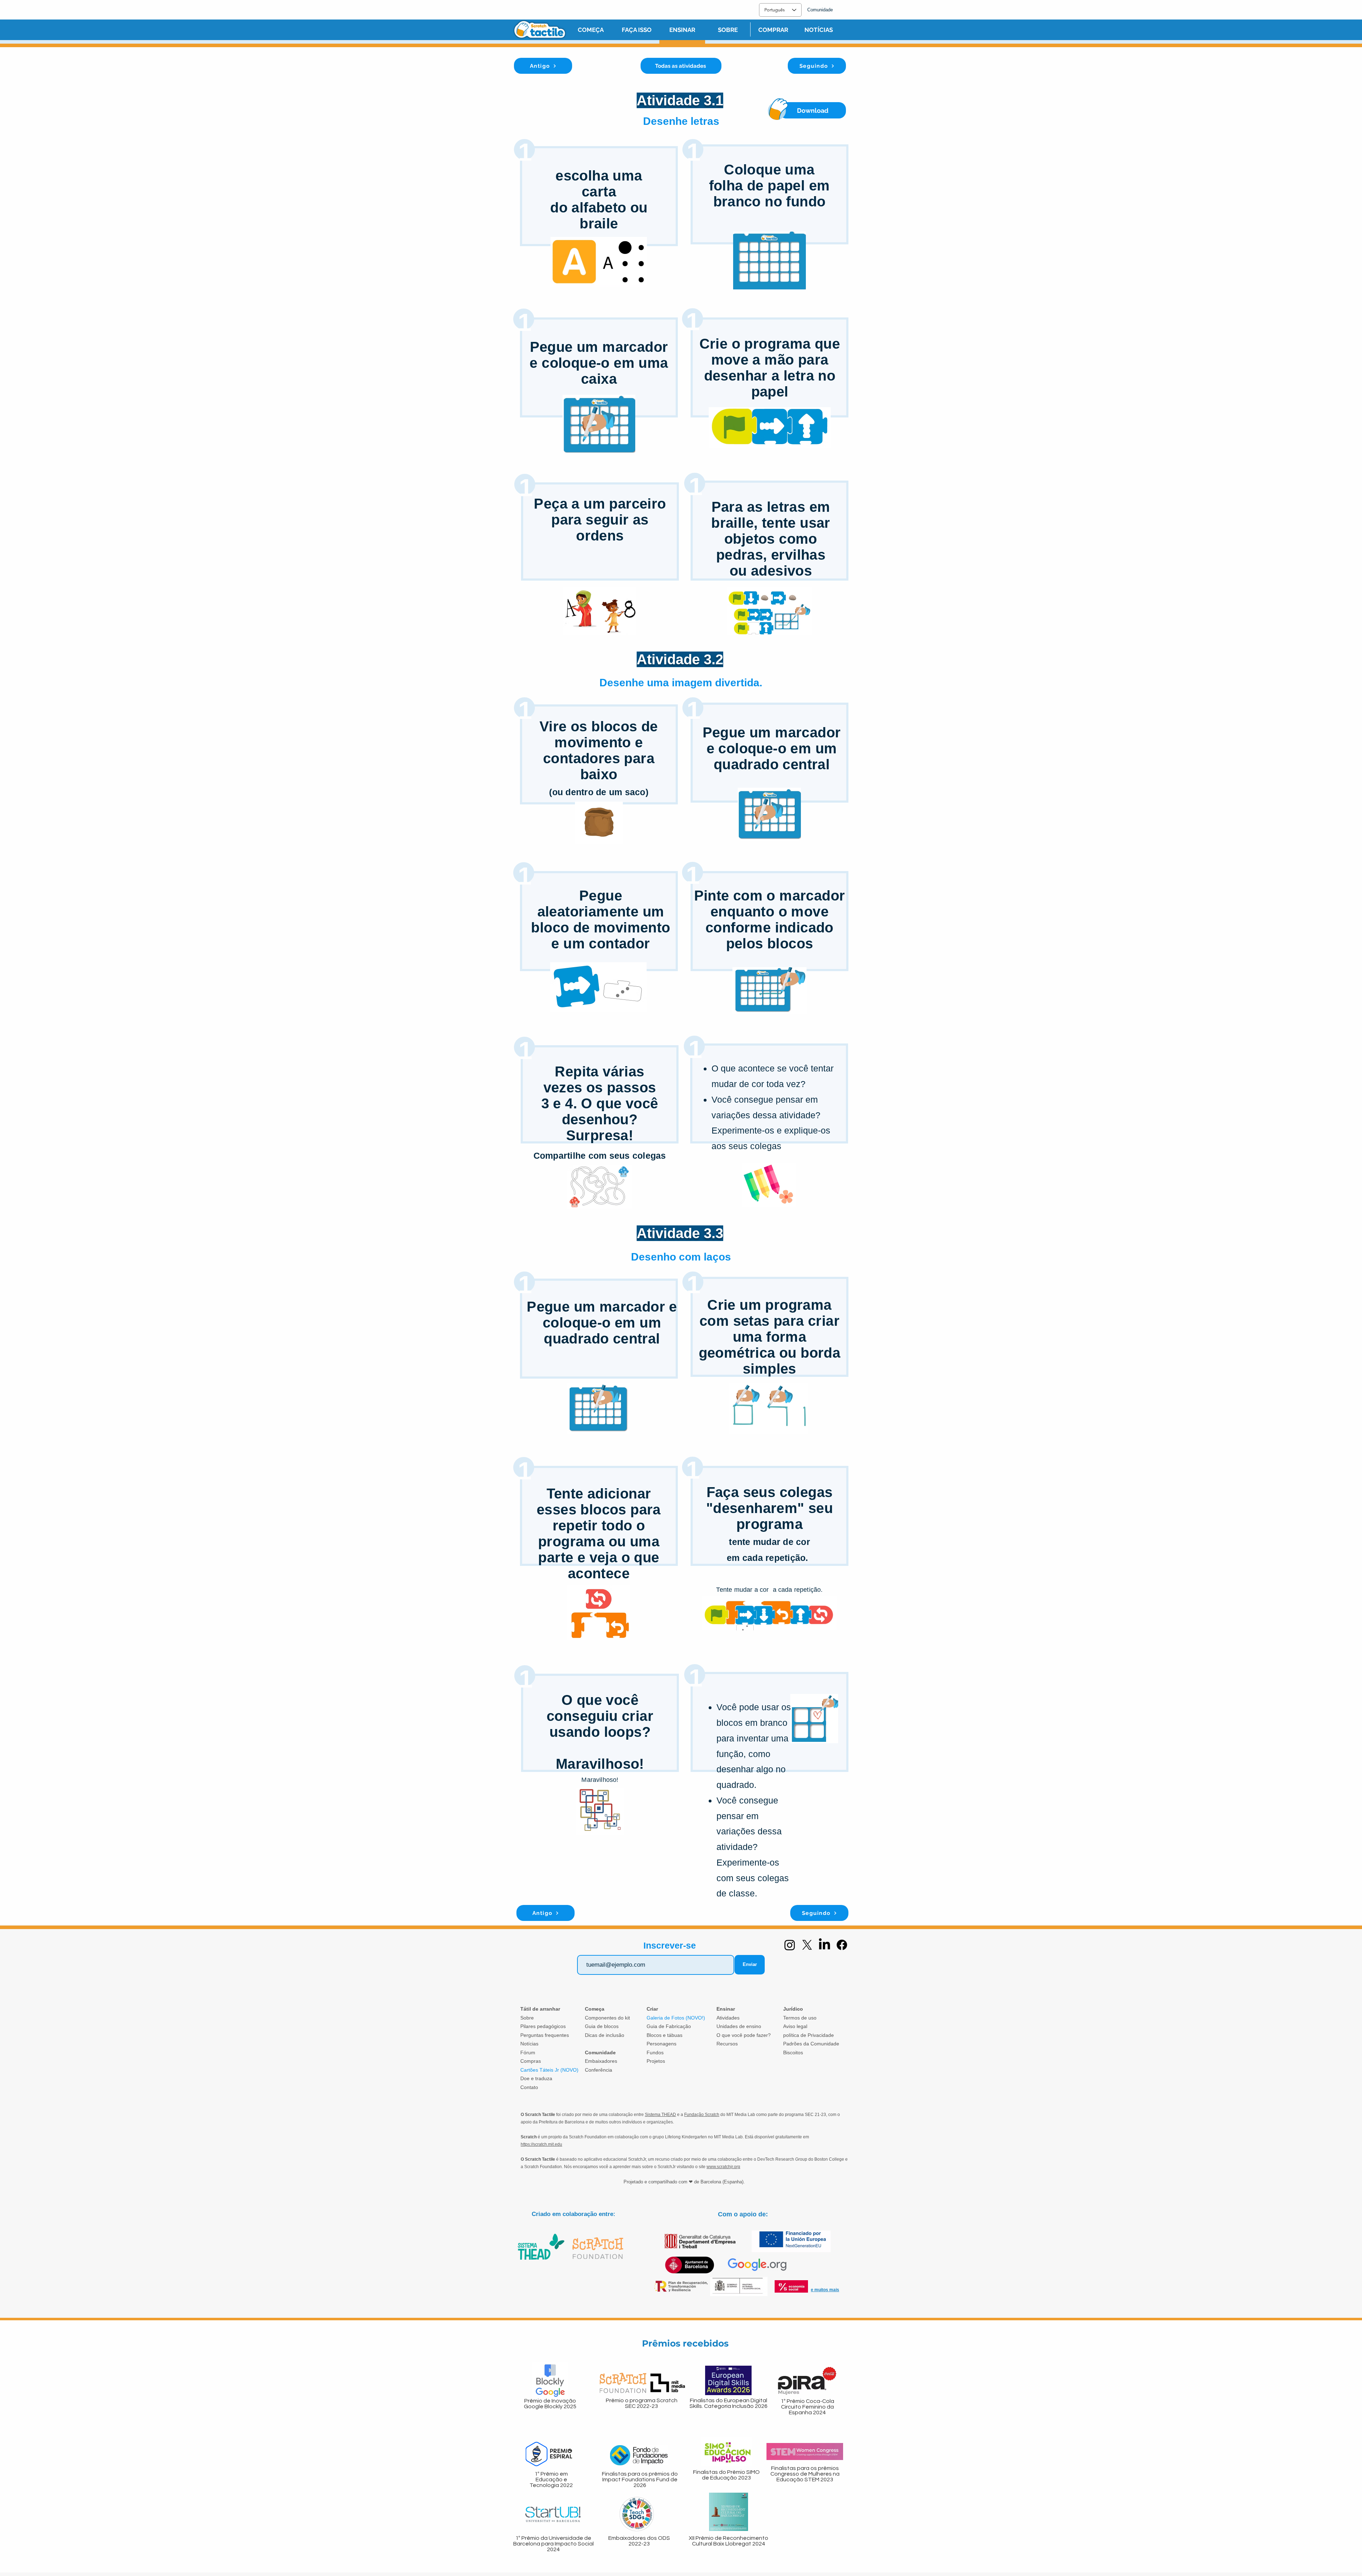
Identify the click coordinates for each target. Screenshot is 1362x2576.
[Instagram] (790, 1945)
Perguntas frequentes (545, 2035)
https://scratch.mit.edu (541, 2144)
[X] (807, 1945)
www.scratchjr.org (723, 2167)
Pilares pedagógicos (543, 2026)
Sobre (527, 2018)
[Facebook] (842, 1945)
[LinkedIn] (824, 1945)
